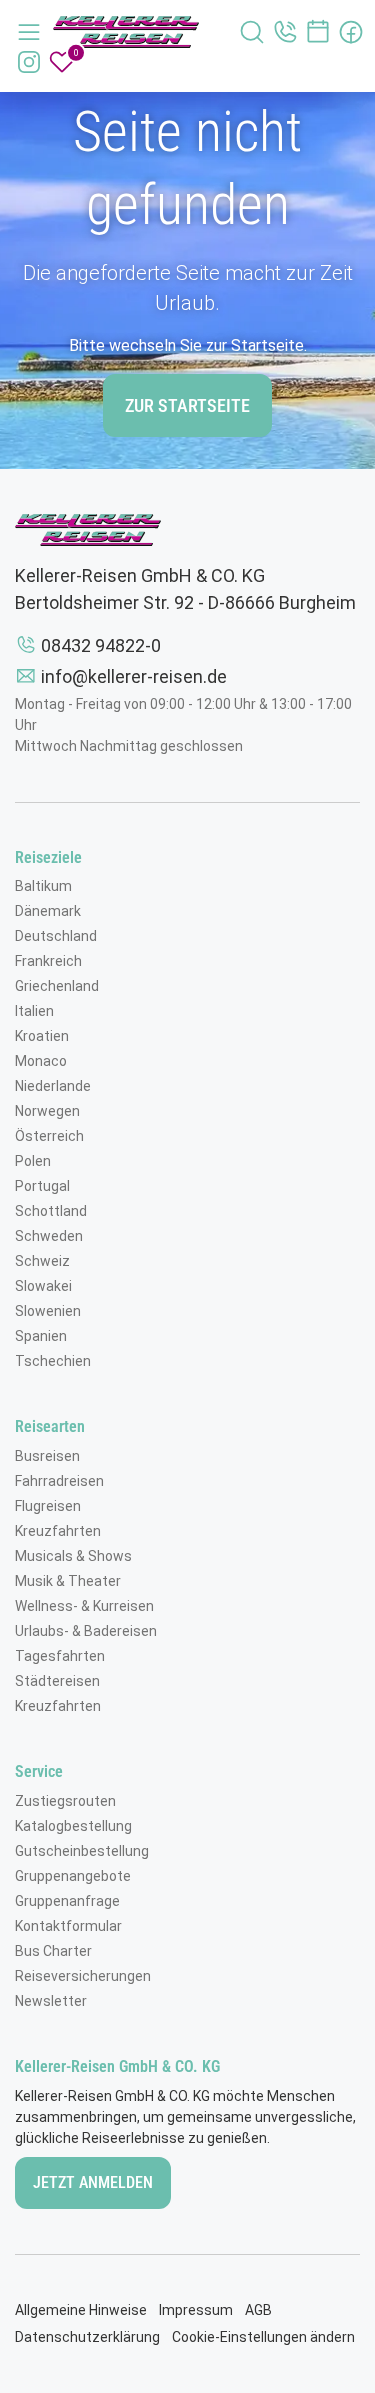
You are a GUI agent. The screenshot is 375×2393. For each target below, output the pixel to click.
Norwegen (47, 1111)
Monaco (41, 1061)
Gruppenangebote (73, 1876)
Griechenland (57, 986)
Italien (34, 1011)
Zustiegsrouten (65, 1801)
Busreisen (47, 1456)
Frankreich (48, 961)
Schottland (51, 1211)
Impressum (196, 2310)
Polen (33, 1161)
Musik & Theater (68, 1581)
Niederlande (53, 1086)
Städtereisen (57, 1681)
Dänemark (48, 911)
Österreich (49, 1136)
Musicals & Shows (73, 1556)
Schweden (49, 1236)
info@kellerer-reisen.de (134, 676)
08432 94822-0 (101, 645)
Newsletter (51, 2001)
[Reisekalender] (318, 32)
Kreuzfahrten (58, 1531)
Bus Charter (53, 1951)
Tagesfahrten (60, 1656)
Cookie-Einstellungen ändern (263, 2337)
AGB (258, 2310)
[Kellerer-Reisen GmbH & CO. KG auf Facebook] (351, 32)
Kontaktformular (68, 1926)
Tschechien (53, 1361)
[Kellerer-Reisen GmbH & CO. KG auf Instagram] (29, 62)
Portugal (42, 1186)
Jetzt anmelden (93, 2182)
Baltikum (43, 886)
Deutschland (56, 936)
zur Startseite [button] (187, 405)
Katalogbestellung (73, 1826)
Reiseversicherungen (83, 1976)
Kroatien (42, 1036)
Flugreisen (48, 1506)
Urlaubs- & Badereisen (86, 1631)
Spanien (41, 1336)
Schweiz (42, 1261)
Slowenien (48, 1311)
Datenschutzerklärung (87, 2337)
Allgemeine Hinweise (81, 2310)
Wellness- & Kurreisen (84, 1606)
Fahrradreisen (59, 1481)
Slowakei (43, 1286)
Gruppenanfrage (67, 1901)
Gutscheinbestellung (82, 1851)
